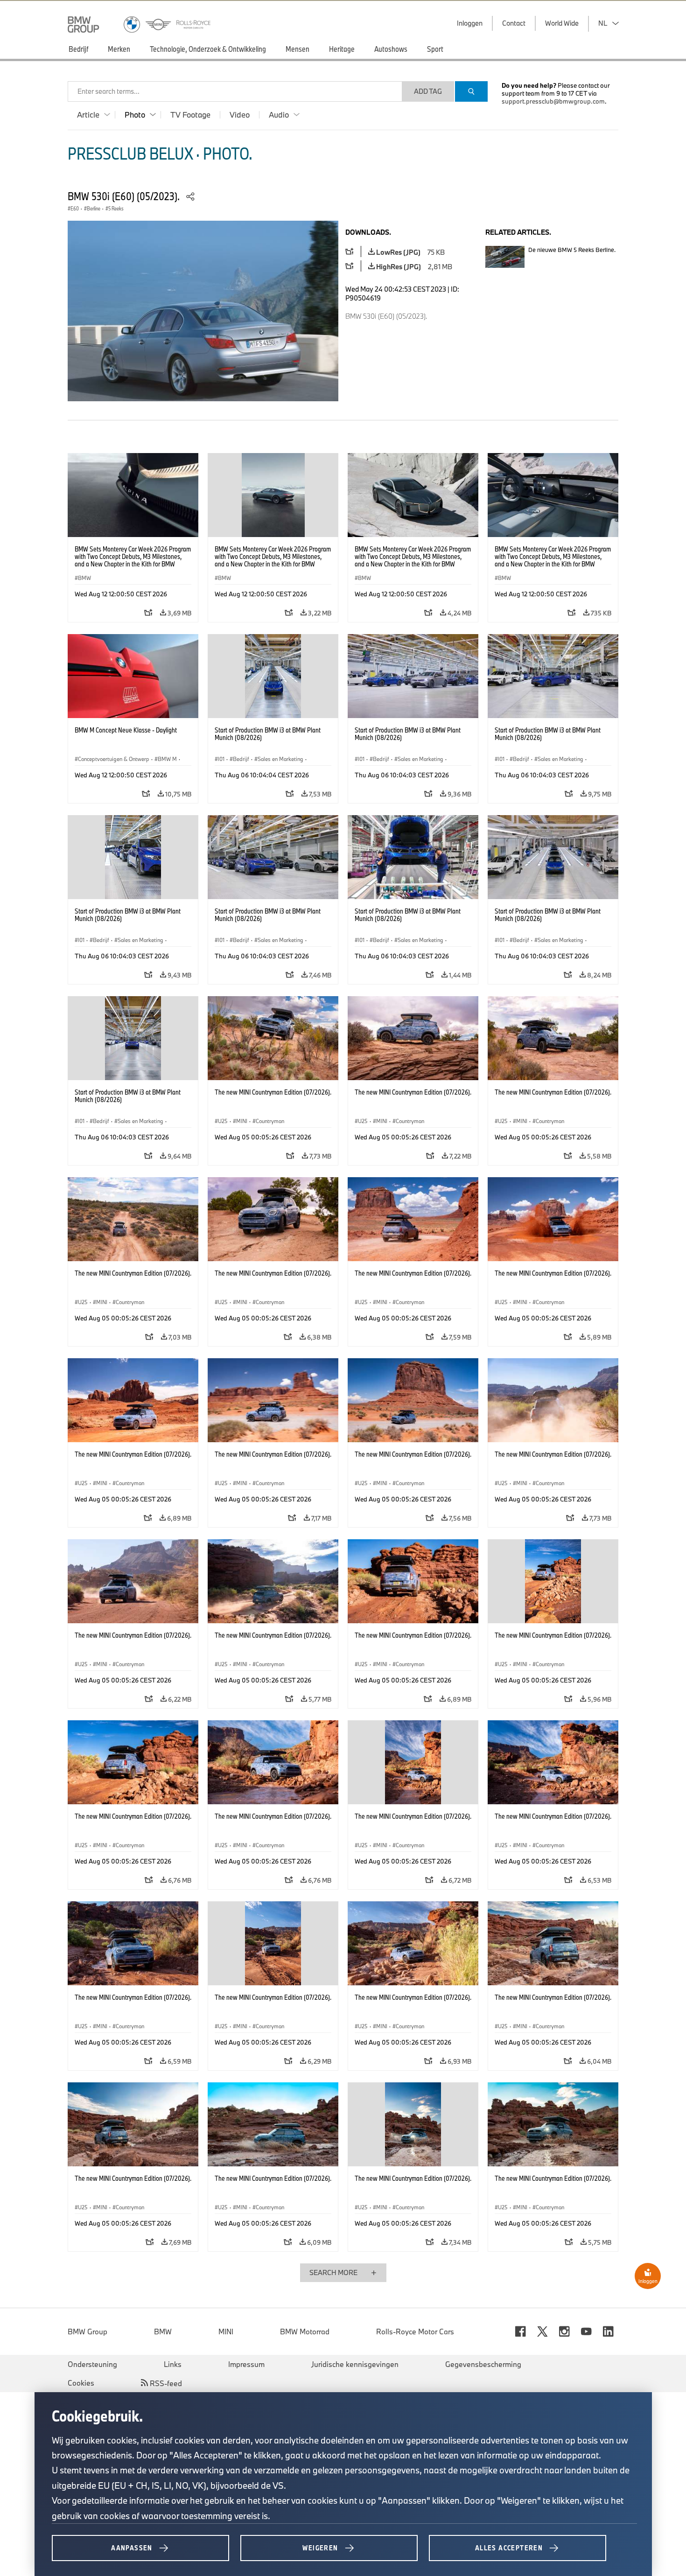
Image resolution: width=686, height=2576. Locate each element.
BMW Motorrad (305, 2332)
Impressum (246, 2364)
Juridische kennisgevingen (355, 2364)
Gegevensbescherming (483, 2364)
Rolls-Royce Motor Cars (415, 2332)
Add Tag (428, 91)
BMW (163, 2332)
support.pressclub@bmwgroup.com (553, 101)
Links (173, 2364)
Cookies (81, 2383)
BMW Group (87, 2332)
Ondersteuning (92, 2364)
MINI (226, 2332)
